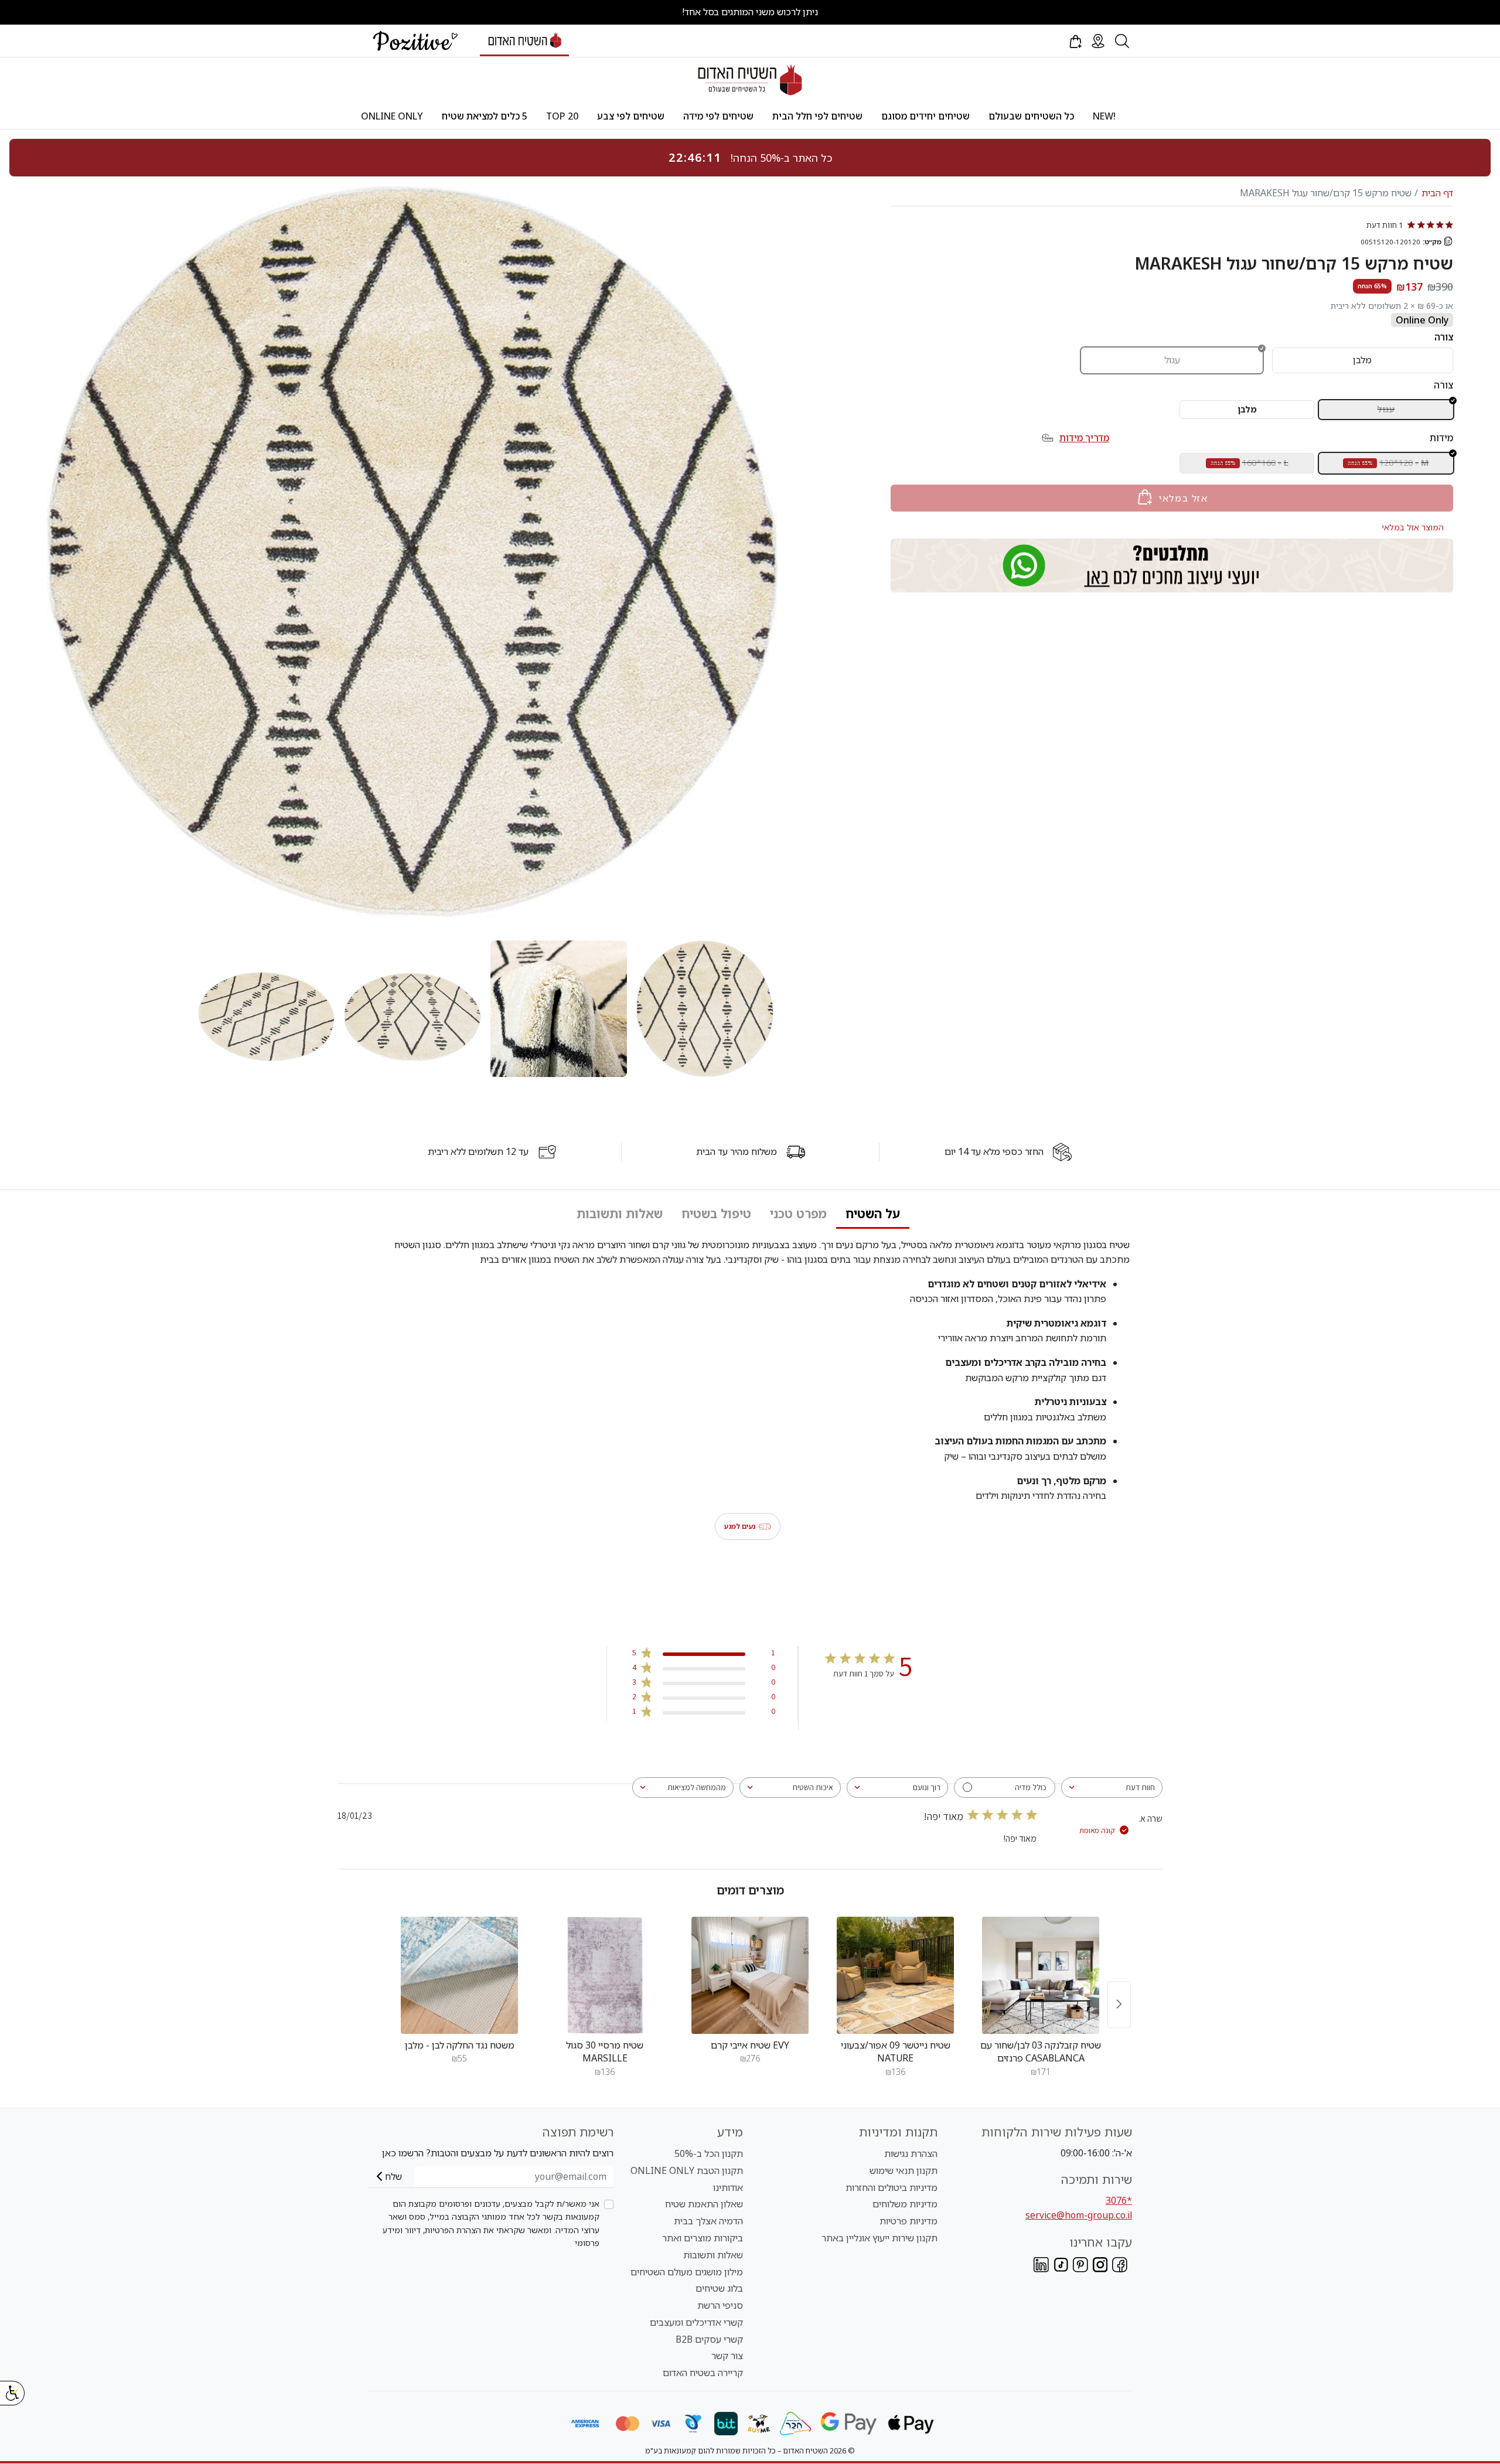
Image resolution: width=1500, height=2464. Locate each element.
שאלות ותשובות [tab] (620, 1214)
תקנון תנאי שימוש (904, 2170)
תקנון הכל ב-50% (709, 2153)
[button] (1075, 41)
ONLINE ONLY (392, 116)
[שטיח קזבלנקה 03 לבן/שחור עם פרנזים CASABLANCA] (1041, 1975)
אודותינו (728, 2187)
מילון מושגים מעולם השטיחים (687, 2272)
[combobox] (1112, 1787)
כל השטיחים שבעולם (1031, 116)
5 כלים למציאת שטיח (485, 116)
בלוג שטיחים (719, 2288)
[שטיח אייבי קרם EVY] (750, 1975)
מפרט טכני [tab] (798, 1214)
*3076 (1119, 2200)
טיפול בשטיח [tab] (716, 1214)
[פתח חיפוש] (1122, 41)
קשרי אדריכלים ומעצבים (696, 2322)
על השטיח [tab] (873, 1214)
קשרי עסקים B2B (709, 2339)
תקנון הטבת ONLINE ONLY (687, 2170)
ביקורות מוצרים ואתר (703, 2238)
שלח (393, 2176)
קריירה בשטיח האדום (703, 2373)
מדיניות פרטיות (908, 2221)
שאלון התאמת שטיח (704, 2204)
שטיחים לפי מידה (718, 116)
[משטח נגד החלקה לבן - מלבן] (459, 1975)
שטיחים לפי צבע (631, 116)
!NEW (1104, 116)
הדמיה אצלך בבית (708, 2221)
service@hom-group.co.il (1079, 2215)
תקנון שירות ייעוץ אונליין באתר (879, 2238)
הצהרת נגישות (911, 2153)
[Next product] (1119, 2004)
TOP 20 (562, 116)
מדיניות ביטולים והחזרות (892, 2187)
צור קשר (727, 2356)
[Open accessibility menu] (12, 2393)
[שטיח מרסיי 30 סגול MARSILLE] (605, 1975)
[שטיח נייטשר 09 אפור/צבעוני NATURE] (895, 1975)
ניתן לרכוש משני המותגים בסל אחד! (750, 12)
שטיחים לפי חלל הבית (817, 116)
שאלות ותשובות (713, 2255)
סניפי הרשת (720, 2305)
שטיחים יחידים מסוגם (925, 116)
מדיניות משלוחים (905, 2204)
